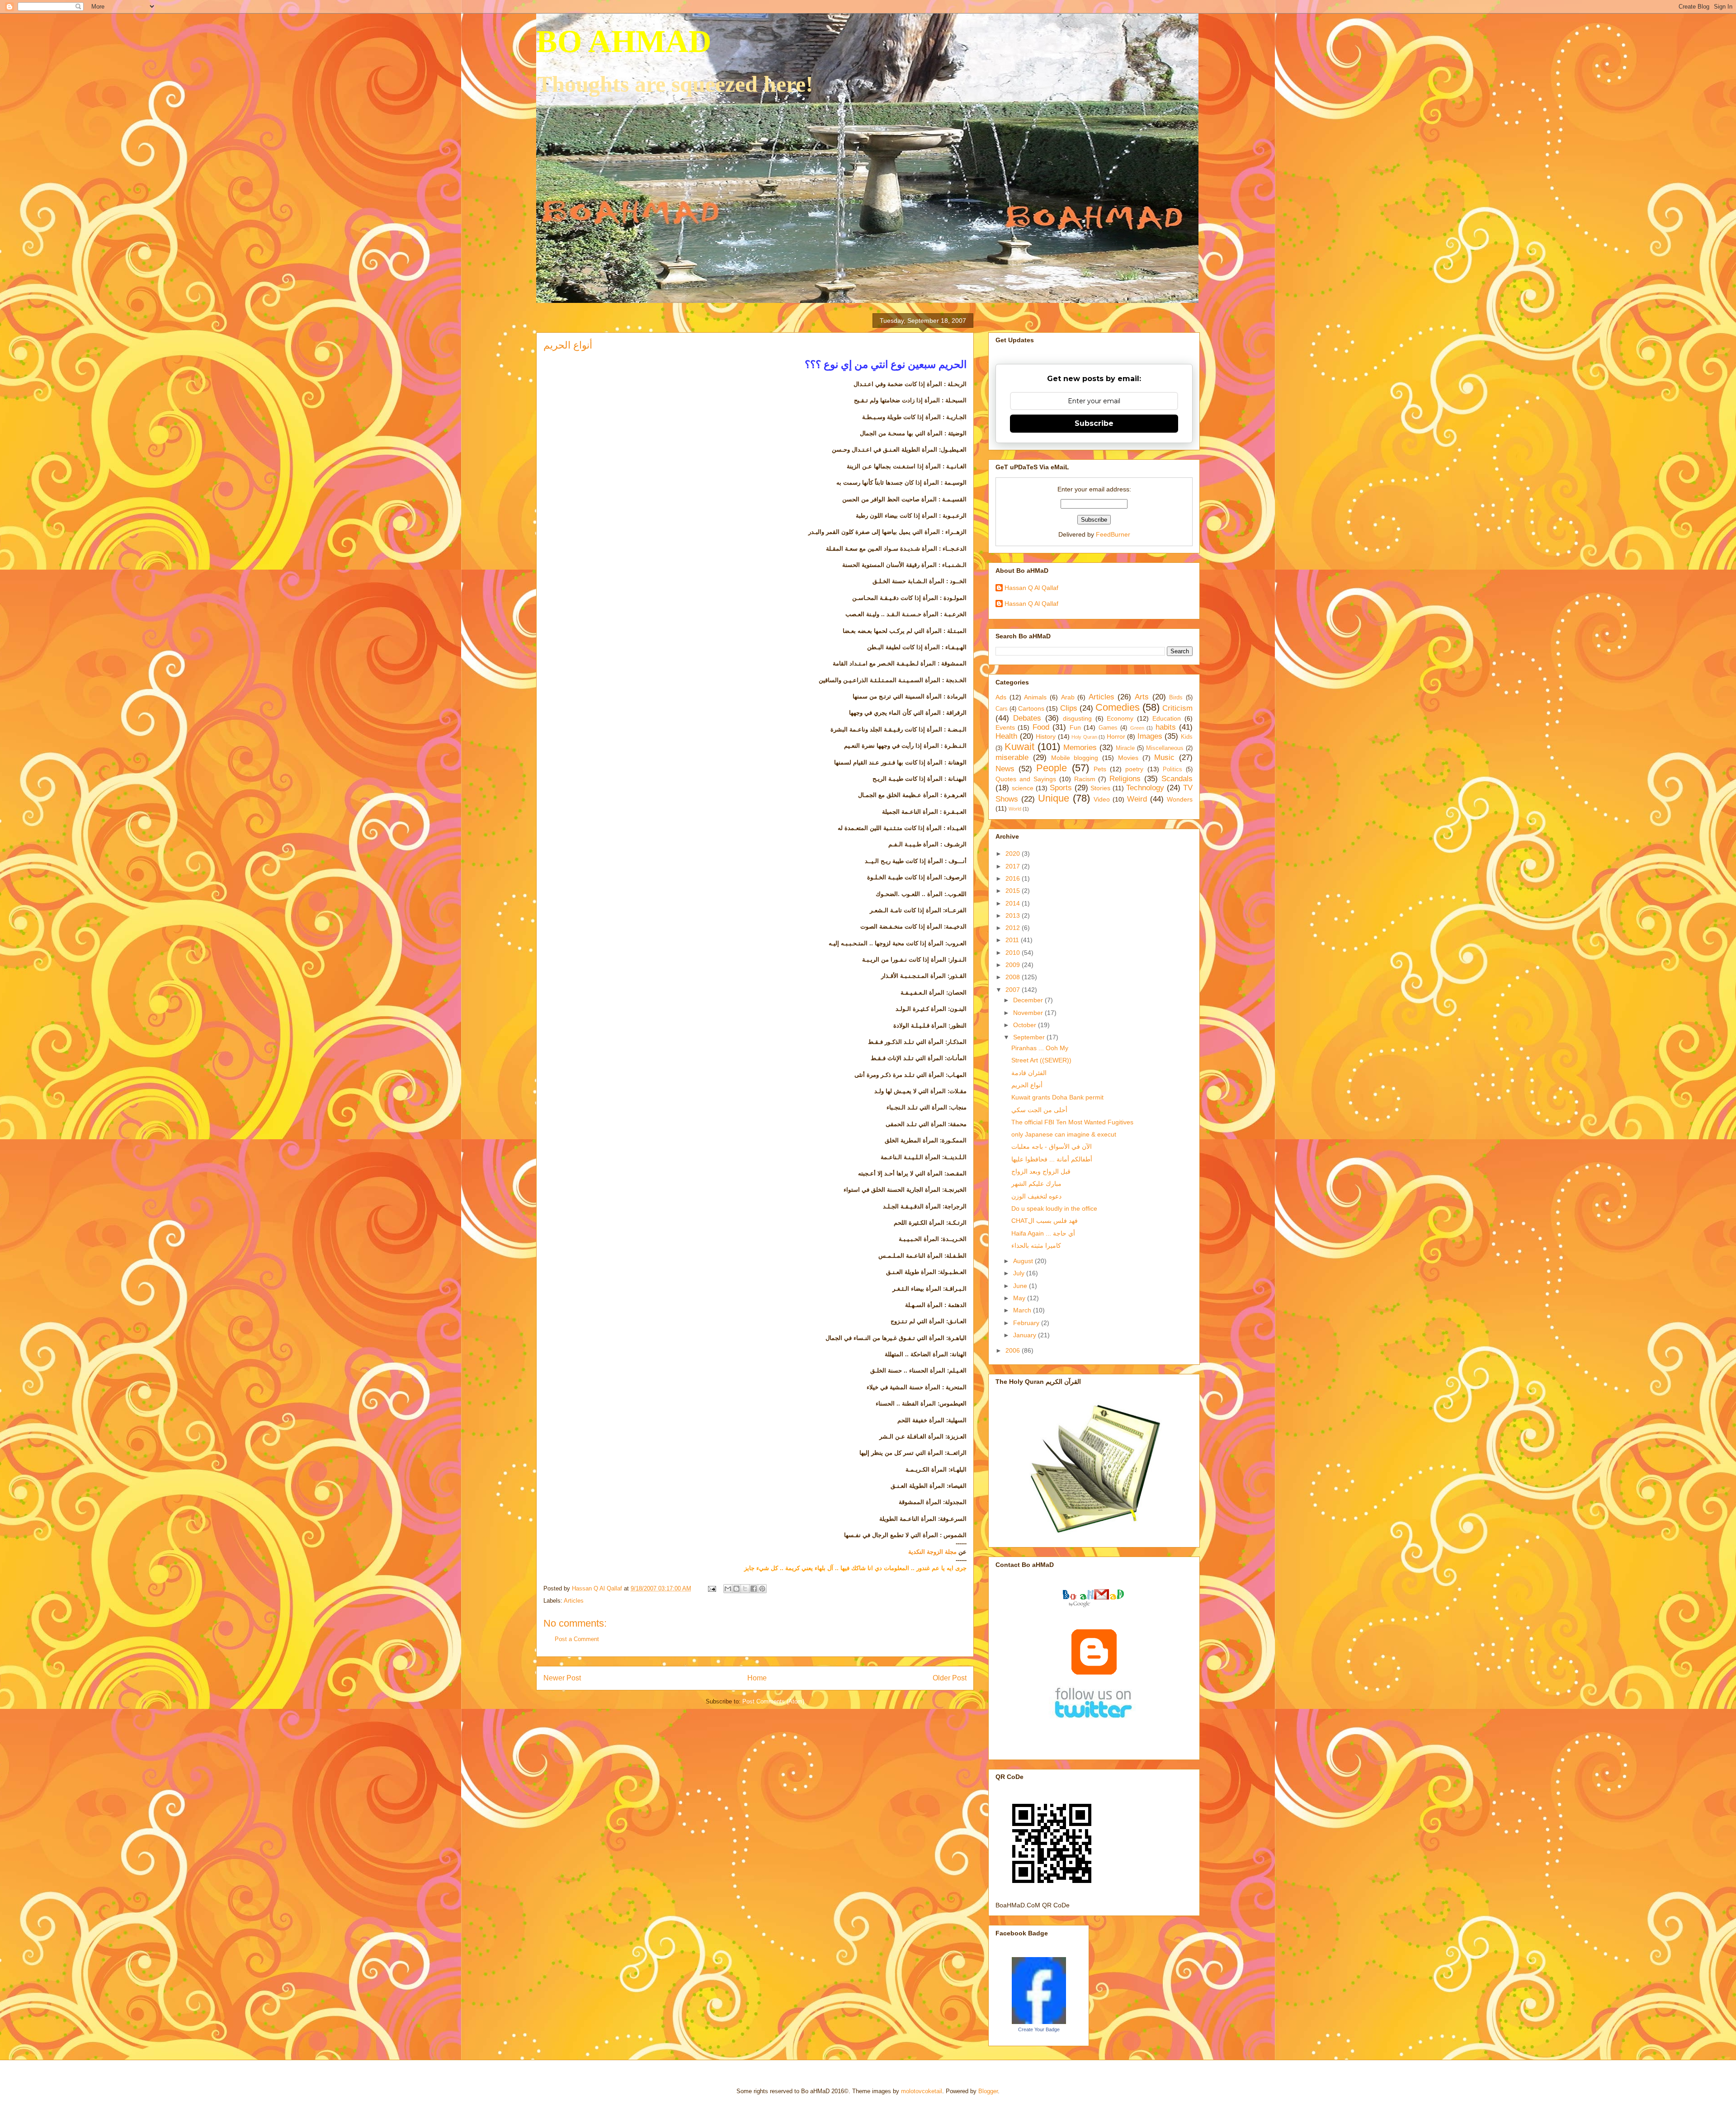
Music (1164, 757)
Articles (574, 1601)
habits (1166, 727)
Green (1137, 728)
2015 (1014, 891)
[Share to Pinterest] (762, 1589)
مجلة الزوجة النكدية (932, 1552)
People (1052, 768)
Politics (1172, 769)
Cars (1002, 709)
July (1020, 1273)
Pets (1100, 769)
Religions (1125, 779)
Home (757, 1678)
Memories (1080, 748)
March (1023, 1310)
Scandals (1177, 779)
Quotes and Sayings (1026, 779)
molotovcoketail (922, 2091)
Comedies (1118, 707)
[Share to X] (745, 1589)
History (1046, 736)
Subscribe (1094, 423)
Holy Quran (1084, 737)
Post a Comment (577, 1639)
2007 (1014, 990)
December (1029, 1000)
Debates (1027, 718)
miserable (1012, 757)
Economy (1120, 718)
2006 (1014, 1350)
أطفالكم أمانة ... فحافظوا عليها (1052, 1159)
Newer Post (562, 1678)
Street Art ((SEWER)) (1041, 1060)
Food (1041, 727)
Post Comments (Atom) (773, 1701)
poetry (1134, 769)
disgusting (1077, 718)
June (1021, 1286)
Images (1150, 736)
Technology (1145, 788)
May (1020, 1298)
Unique (1054, 798)
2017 (1014, 866)
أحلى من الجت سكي (1039, 1110)
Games (1108, 728)
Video (1102, 799)
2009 (1014, 965)
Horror (1116, 736)
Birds (1176, 698)
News (1005, 769)
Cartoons (1031, 708)
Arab (1068, 697)
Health (1006, 736)
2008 (1014, 977)
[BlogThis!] (736, 1589)
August (1024, 1261)
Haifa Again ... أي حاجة (1043, 1233)
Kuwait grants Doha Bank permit (1057, 1097)
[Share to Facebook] (754, 1589)
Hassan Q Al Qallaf (1031, 588)
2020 (1014, 854)
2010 (1014, 953)
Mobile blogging (1075, 758)
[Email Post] (711, 1588)
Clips (1069, 708)
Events (1005, 727)
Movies (1128, 758)
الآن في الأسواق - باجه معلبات (1052, 1147)
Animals (1035, 697)
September (1030, 1037)
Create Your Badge (1039, 2029)
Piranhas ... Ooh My (1040, 1048)
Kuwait (1019, 747)
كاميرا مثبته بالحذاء (1036, 1246)
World (1015, 809)
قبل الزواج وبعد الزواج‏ (1041, 1171)
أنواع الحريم (1027, 1085)
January (1026, 1335)
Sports (1061, 788)
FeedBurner (1113, 534)
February (1027, 1323)
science (1023, 788)
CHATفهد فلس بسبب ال (1045, 1221)
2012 (1014, 928)
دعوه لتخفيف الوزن (1036, 1196)
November (1029, 1013)
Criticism (1177, 708)
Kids (1187, 737)
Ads (1001, 697)
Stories (1100, 788)
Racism (1085, 779)
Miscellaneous (1165, 748)
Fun (1075, 727)
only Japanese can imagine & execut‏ (1064, 1134)
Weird (1137, 799)
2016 (1014, 878)
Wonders (1180, 799)
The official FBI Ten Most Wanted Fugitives (1072, 1122)
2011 (1013, 940)
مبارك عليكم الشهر (1036, 1184)
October (1026, 1025)
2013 (1014, 915)
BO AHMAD (624, 41)
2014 (1014, 903)
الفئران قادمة (1029, 1073)
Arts (1142, 697)
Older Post (950, 1678)
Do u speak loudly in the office (1054, 1208)
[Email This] (728, 1589)
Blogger (988, 2091)
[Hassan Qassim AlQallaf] (1039, 2022)
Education (1167, 718)
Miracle (1125, 748)
